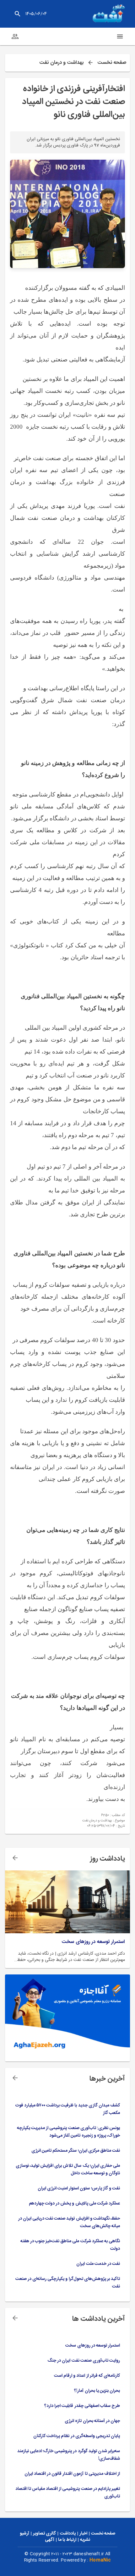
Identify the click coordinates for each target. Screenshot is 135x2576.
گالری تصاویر (44, 2534)
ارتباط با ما (67, 2540)
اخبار (83, 2534)
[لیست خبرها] (15, 2078)
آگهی (50, 2540)
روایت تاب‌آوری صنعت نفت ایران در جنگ (84, 2361)
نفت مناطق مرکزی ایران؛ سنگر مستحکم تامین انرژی (76, 2151)
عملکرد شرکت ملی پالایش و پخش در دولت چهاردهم (74, 2204)
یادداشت (68, 2534)
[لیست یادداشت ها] (15, 1858)
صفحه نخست (112, 63)
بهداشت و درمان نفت (61, 63)
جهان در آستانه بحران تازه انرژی (92, 2421)
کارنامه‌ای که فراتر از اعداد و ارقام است (87, 2376)
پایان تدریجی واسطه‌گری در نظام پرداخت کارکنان (77, 2436)
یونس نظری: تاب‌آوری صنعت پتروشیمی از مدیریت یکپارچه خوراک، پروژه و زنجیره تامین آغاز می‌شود (68, 2132)
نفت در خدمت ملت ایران (98, 2264)
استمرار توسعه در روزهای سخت (93, 1942)
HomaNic (100, 2560)
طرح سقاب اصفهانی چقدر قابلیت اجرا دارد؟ (82, 2406)
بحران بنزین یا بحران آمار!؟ (97, 2391)
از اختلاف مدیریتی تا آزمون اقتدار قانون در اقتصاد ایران (72, 2474)
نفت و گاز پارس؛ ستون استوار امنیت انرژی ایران (79, 2188)
